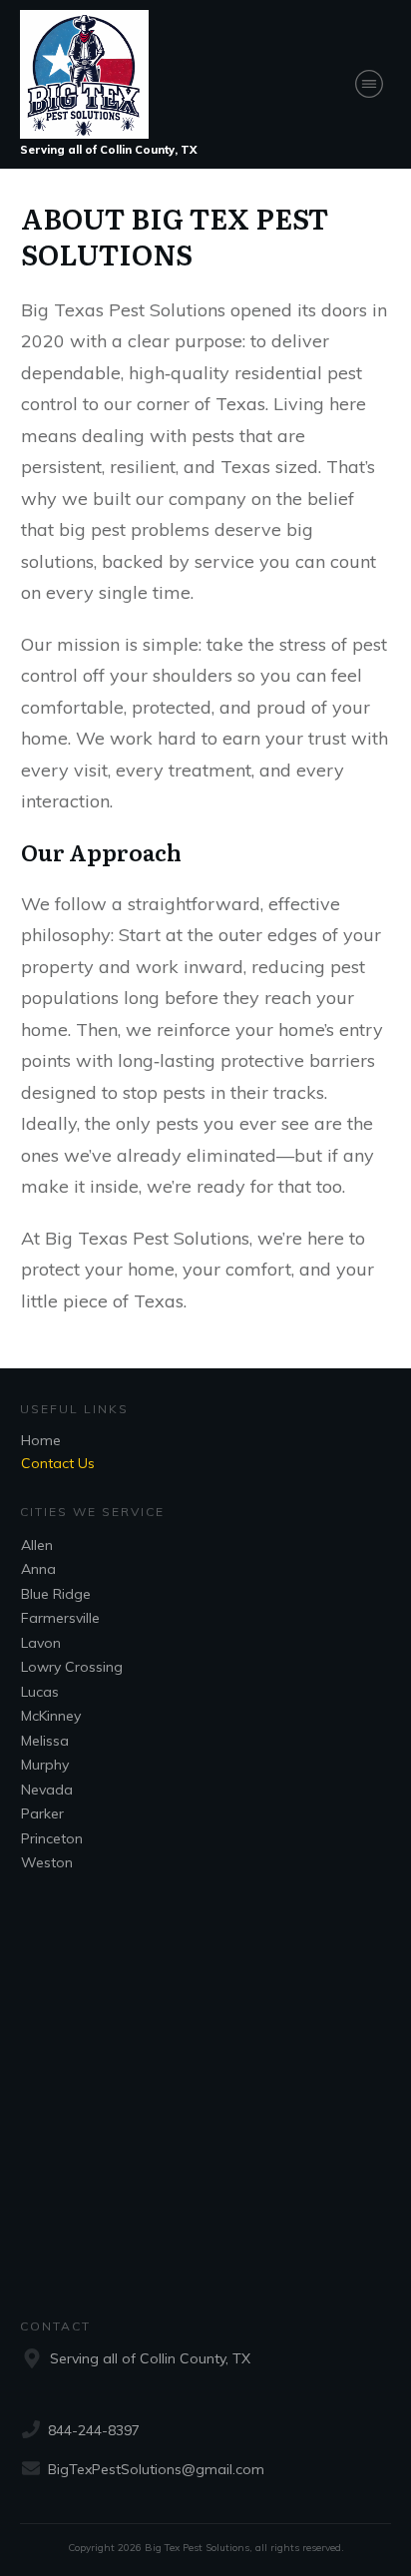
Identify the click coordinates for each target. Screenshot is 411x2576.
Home (41, 1440)
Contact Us (58, 1463)
